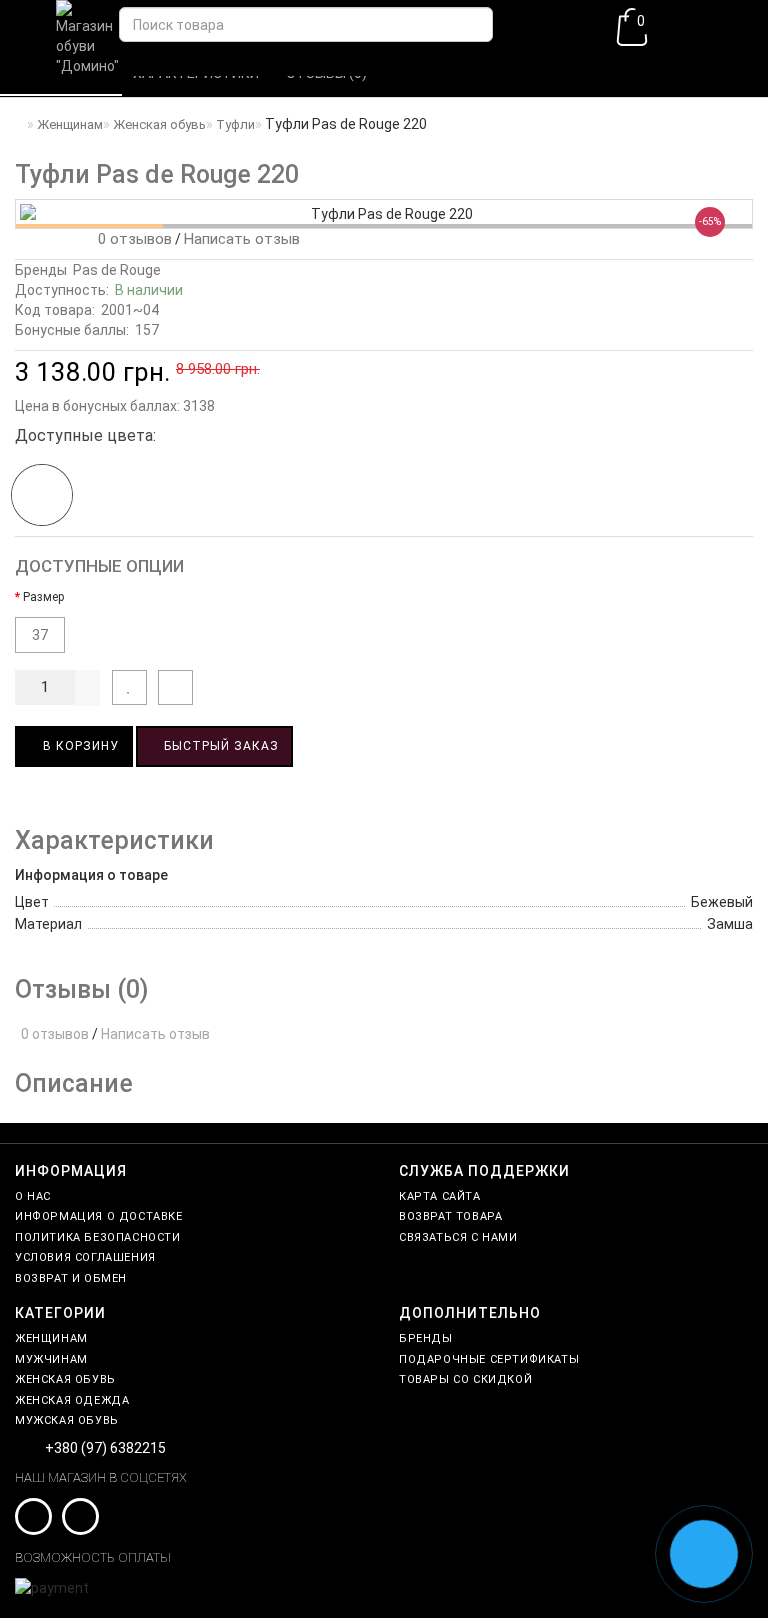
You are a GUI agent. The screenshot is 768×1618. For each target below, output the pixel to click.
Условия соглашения (85, 1257)
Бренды (426, 1338)
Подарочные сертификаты (489, 1359)
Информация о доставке (99, 1216)
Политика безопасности (98, 1237)
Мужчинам (51, 1359)
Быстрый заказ (219, 746)
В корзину (79, 746)
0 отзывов (131, 239)
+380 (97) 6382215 (105, 1448)
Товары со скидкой (465, 1379)
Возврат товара (450, 1216)
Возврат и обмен (71, 1278)
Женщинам (51, 1338)
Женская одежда (72, 1400)
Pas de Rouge (117, 270)
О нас (33, 1196)
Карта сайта (440, 1196)
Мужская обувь (67, 1420)
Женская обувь (65, 1379)
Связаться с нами (458, 1237)
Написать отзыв (242, 239)
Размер (43, 597)
